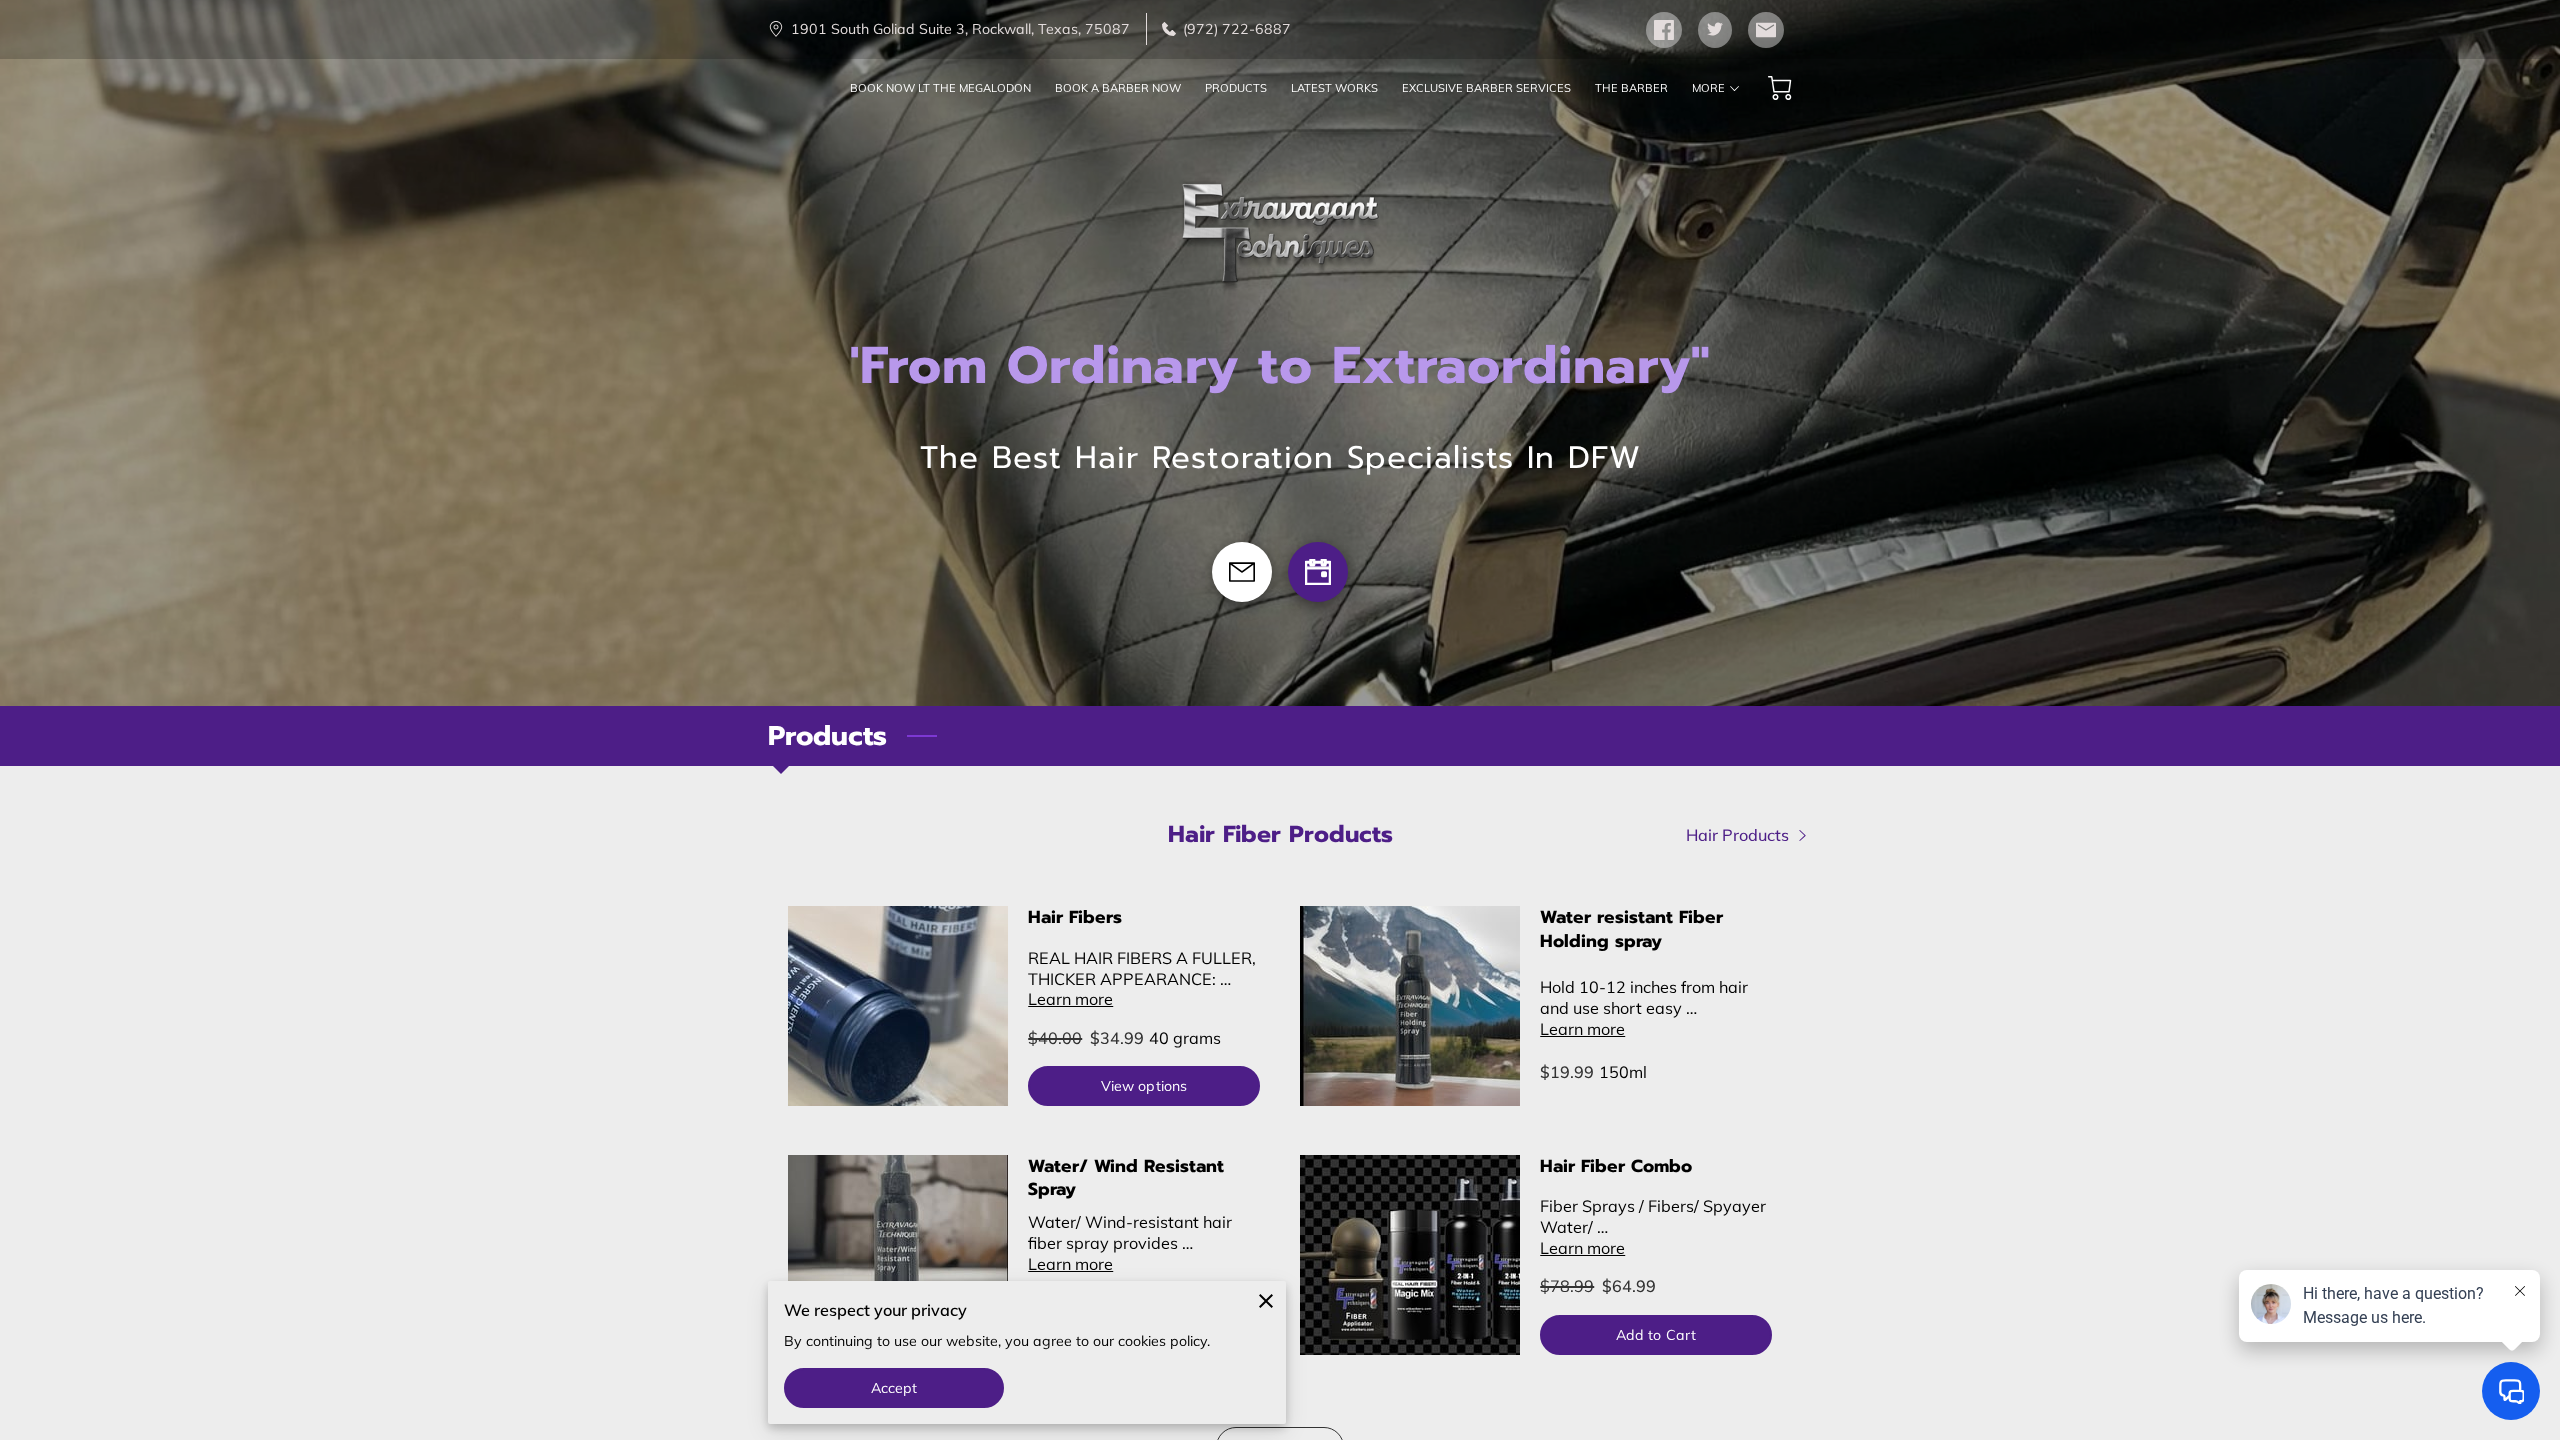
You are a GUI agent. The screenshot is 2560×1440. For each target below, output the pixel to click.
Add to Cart (1656, 1335)
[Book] (1318, 572)
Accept (894, 1388)
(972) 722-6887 (1237, 29)
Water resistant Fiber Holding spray (1631, 929)
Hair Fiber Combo (1616, 1166)
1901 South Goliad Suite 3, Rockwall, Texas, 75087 (960, 29)
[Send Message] (1242, 572)
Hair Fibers (1075, 917)
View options (1144, 1086)
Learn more (1070, 999)
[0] (1780, 88)
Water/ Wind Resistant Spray (1126, 1178)
